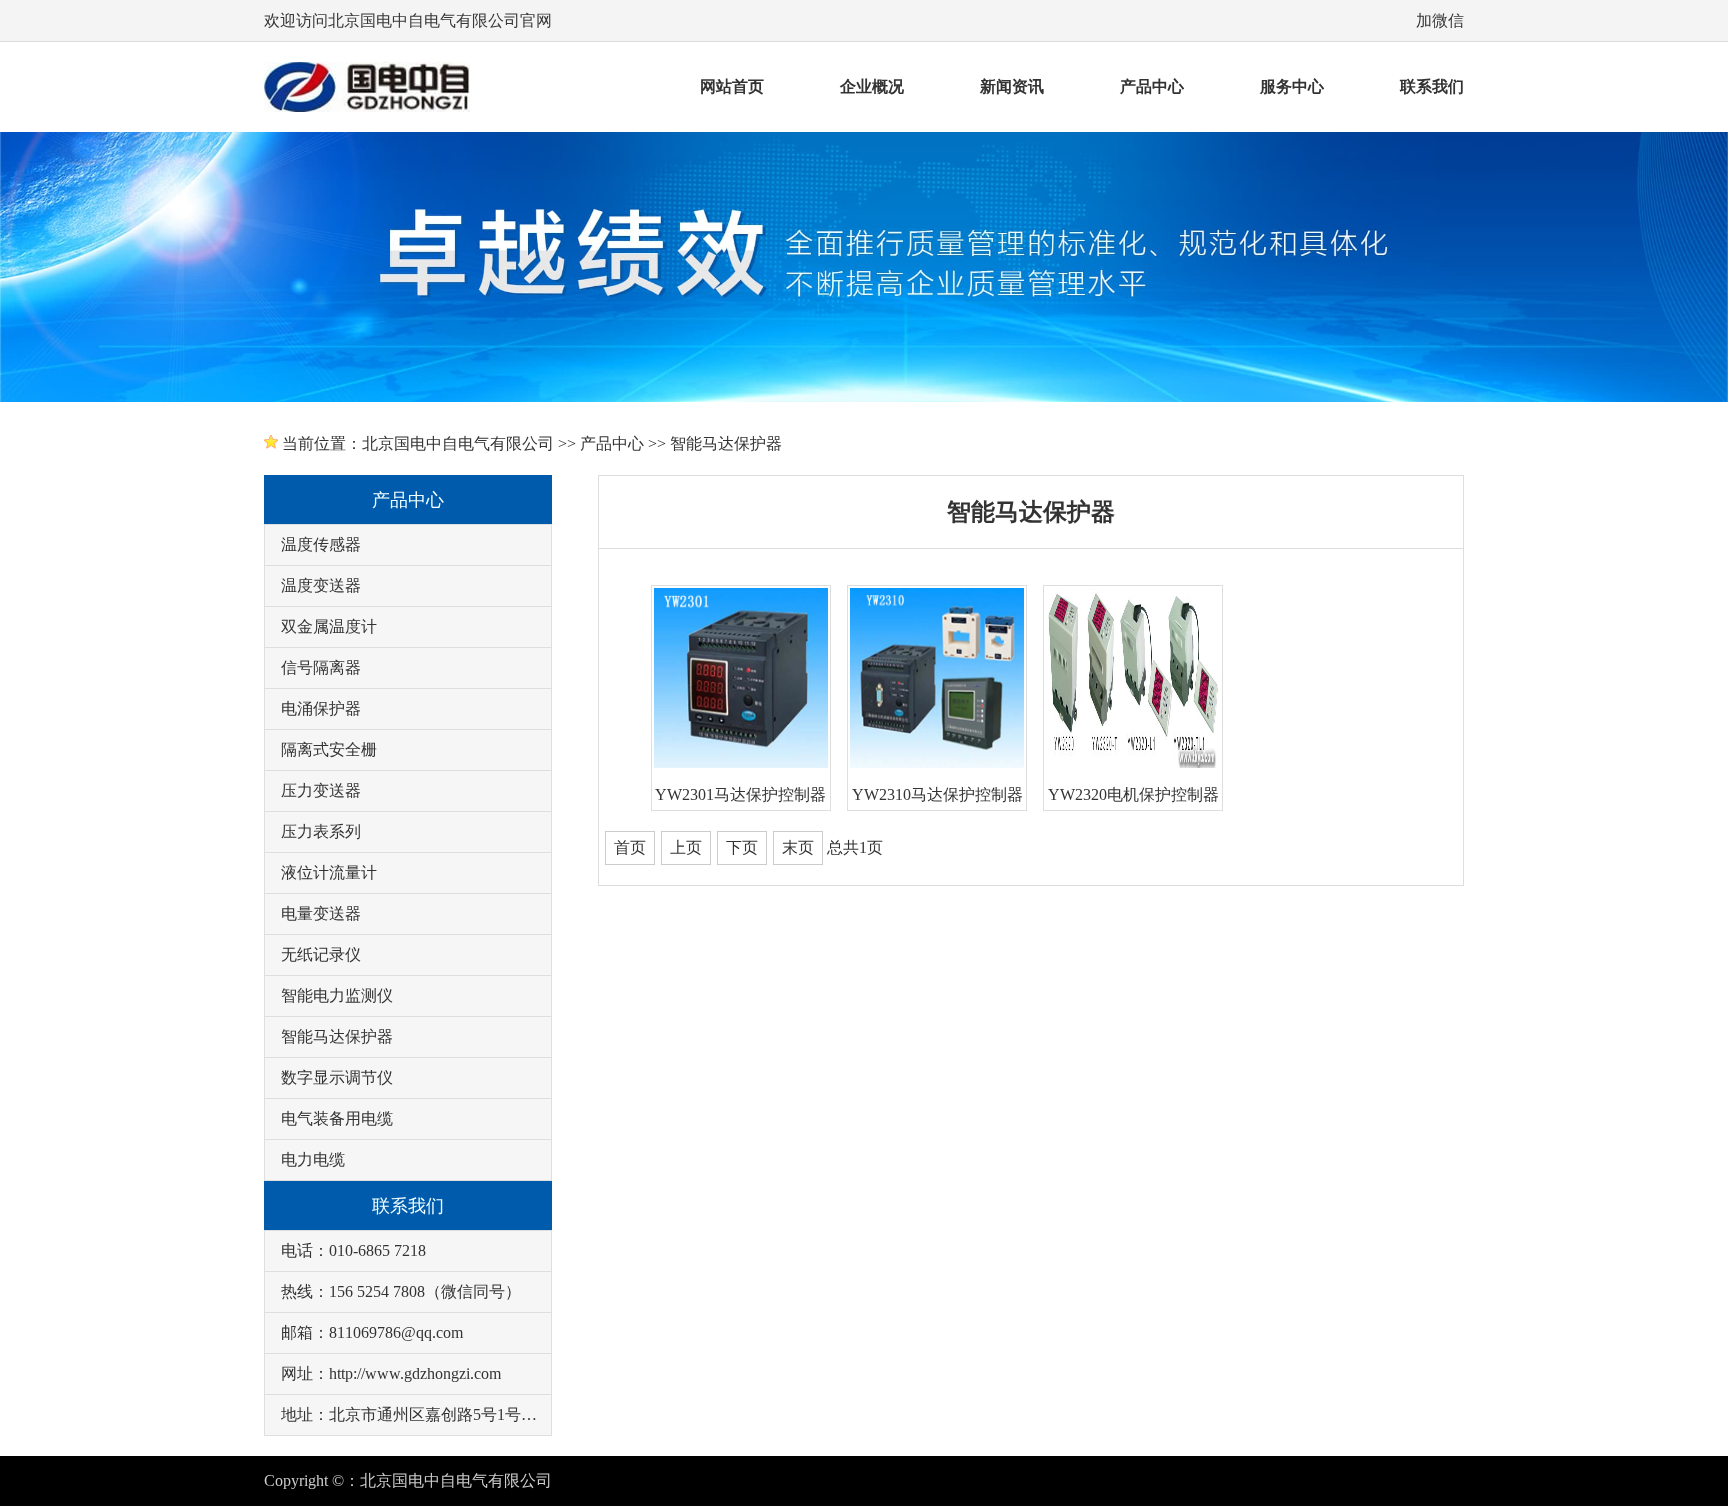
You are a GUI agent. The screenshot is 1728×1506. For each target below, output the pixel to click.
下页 (742, 847)
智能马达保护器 (726, 443)
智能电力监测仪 (337, 995)
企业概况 (872, 86)
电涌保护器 (321, 708)
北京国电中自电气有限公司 (458, 443)
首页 (630, 847)
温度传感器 (321, 544)
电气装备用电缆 (337, 1118)
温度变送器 (321, 585)
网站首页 (732, 86)
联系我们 (1432, 86)
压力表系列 (321, 831)
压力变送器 (321, 790)
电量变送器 (321, 913)
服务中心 (1292, 86)
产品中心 (1152, 86)
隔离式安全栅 (329, 749)
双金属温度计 (329, 626)
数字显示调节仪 (337, 1077)
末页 (798, 847)
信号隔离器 (321, 667)
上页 (686, 847)
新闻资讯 (1012, 86)
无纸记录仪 (321, 954)
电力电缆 (313, 1159)
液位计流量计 (329, 872)
